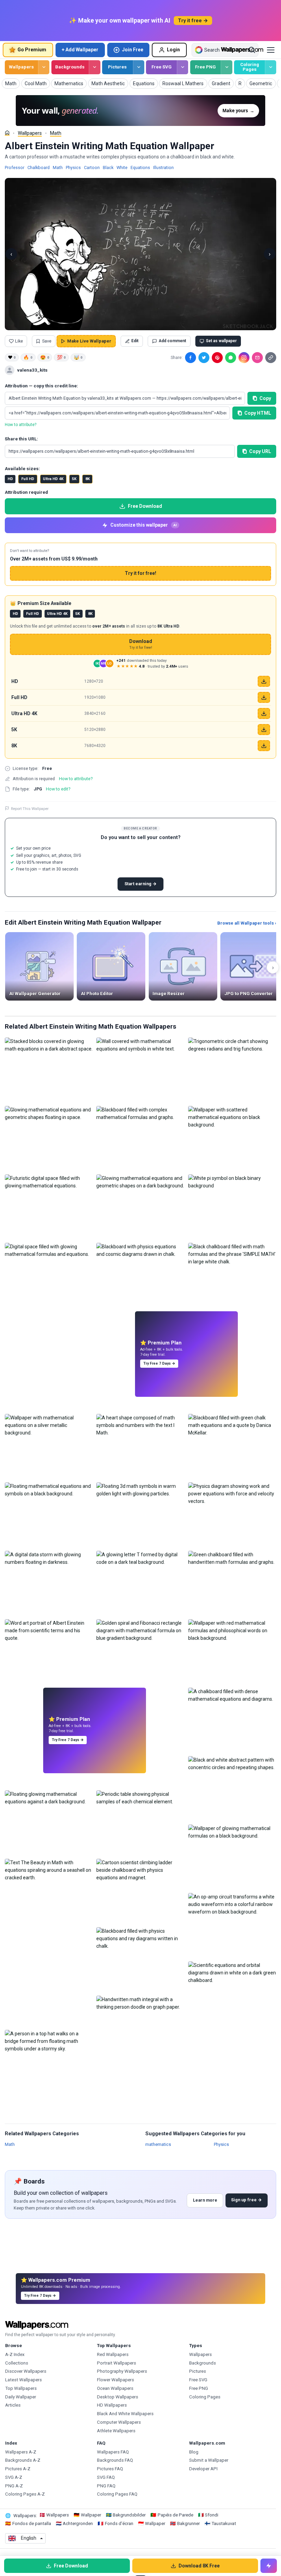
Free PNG (205, 67)
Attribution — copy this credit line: (41, 386)
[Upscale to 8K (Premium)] (264, 746)
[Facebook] (191, 358)
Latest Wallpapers (23, 2380)
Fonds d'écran (119, 2523)
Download (141, 644)
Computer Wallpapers (119, 2422)
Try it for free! (140, 573)
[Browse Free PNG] (226, 67)
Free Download (145, 506)
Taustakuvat (224, 2523)
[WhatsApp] (231, 358)
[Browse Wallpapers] (44, 67)
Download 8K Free (199, 2566)
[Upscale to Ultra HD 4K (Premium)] (264, 713)
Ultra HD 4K (53, 479)
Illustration (163, 168)
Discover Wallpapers (26, 2371)
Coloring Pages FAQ (117, 2494)
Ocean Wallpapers (115, 2388)
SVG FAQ (106, 2477)
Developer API (203, 2469)
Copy (265, 398)
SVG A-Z (14, 2477)
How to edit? (58, 789)
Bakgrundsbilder (129, 2515)
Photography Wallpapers (122, 2371)
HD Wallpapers (112, 2405)
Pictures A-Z (18, 2469)
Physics (73, 168)
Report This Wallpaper (30, 809)
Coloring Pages (250, 67)
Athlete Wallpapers (116, 2431)
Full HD (28, 479)
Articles (13, 2405)
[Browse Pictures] (139, 67)
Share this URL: (21, 439)
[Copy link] (271, 358)
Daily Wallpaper (21, 2397)
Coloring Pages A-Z (25, 2494)
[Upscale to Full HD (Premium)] (264, 697)
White (122, 168)
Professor (15, 168)
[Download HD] (264, 681)
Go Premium (32, 50)
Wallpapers (21, 67)
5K (74, 479)
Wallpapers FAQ (113, 2452)
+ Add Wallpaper (80, 50)
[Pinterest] (217, 358)
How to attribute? (21, 425)
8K (88, 479)
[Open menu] (271, 50)
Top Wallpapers (21, 2388)
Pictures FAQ (110, 2469)
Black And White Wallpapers (125, 2414)
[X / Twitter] (204, 358)
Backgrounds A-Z (23, 2460)
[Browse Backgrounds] (94, 67)
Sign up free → (246, 2200)
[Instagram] (244, 358)
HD (10, 479)
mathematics (158, 2144)
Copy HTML (258, 413)
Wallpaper (91, 2515)
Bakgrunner (188, 2523)
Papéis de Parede (175, 2515)
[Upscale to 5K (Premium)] (264, 730)
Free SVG (162, 67)
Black (108, 168)
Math (56, 133)
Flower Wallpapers (115, 2380)
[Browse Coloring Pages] (271, 67)
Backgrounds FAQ (115, 2460)
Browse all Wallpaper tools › (247, 923)
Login (173, 50)
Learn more (205, 2200)
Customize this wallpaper (144, 525)
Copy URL (260, 451)
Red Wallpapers (113, 2354)
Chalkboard (39, 168)
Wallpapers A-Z (21, 2452)
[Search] (252, 50)
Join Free (133, 50)
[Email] (257, 358)
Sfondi (212, 2515)
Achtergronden (78, 2523)
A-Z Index (15, 2354)
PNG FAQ (106, 2486)
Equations (140, 168)
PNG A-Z (14, 2486)
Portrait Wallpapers (117, 2363)
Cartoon (92, 168)
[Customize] (269, 2566)
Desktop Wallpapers (118, 2397)
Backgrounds (70, 67)
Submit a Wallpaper (209, 2460)
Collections (17, 2363)
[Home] (7, 133)
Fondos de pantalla (32, 2523)
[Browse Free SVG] (182, 67)
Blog (194, 2452)
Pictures (117, 67)
